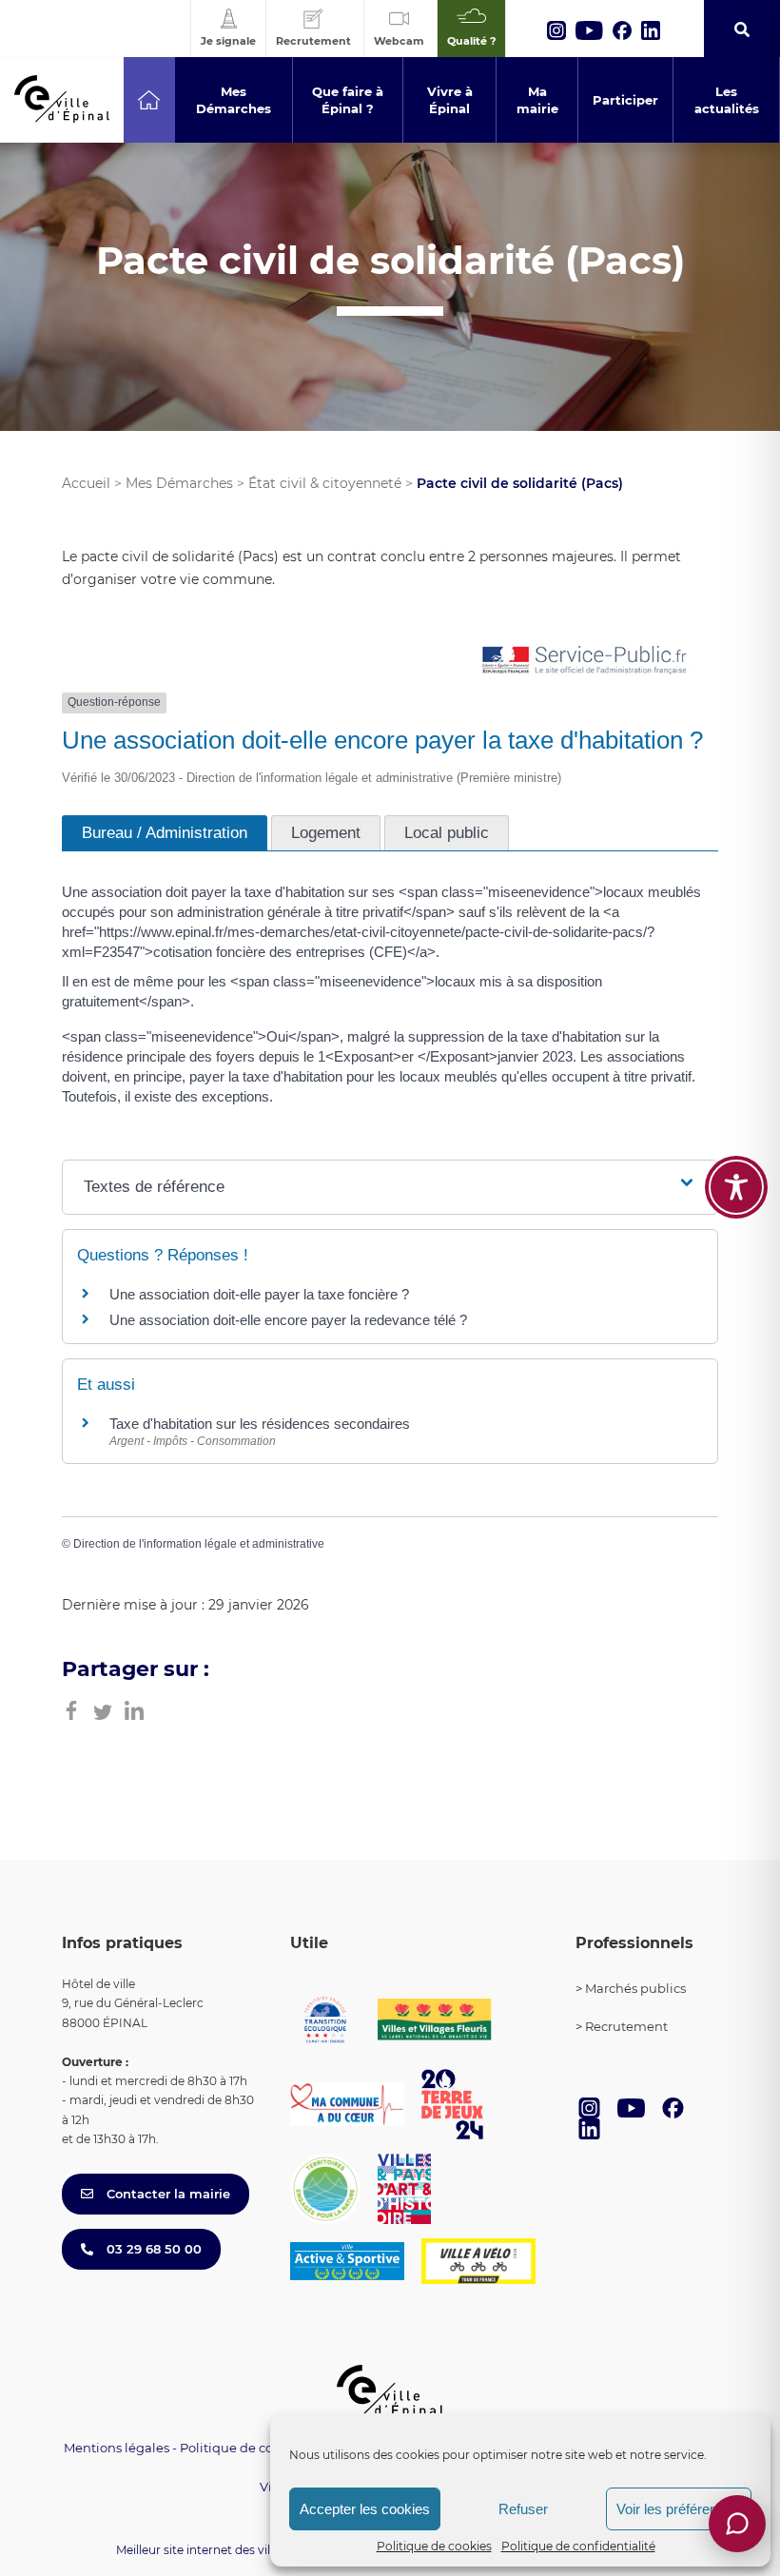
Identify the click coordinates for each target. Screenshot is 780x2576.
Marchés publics (635, 1988)
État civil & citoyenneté (325, 483)
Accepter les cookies (365, 2509)
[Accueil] (149, 100)
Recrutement (626, 2026)
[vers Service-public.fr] (585, 662)
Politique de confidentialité (578, 2546)
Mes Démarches (179, 483)
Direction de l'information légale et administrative (199, 1544)
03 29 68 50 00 (152, 2249)
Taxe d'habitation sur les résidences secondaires (260, 1424)
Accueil (86, 483)
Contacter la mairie (166, 2194)
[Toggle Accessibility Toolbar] (736, 1187)
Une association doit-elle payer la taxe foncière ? (259, 1294)
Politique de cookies (434, 2546)
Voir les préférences (678, 2509)
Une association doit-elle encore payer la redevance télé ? (288, 1320)
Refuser (523, 2509)
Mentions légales (117, 2448)
